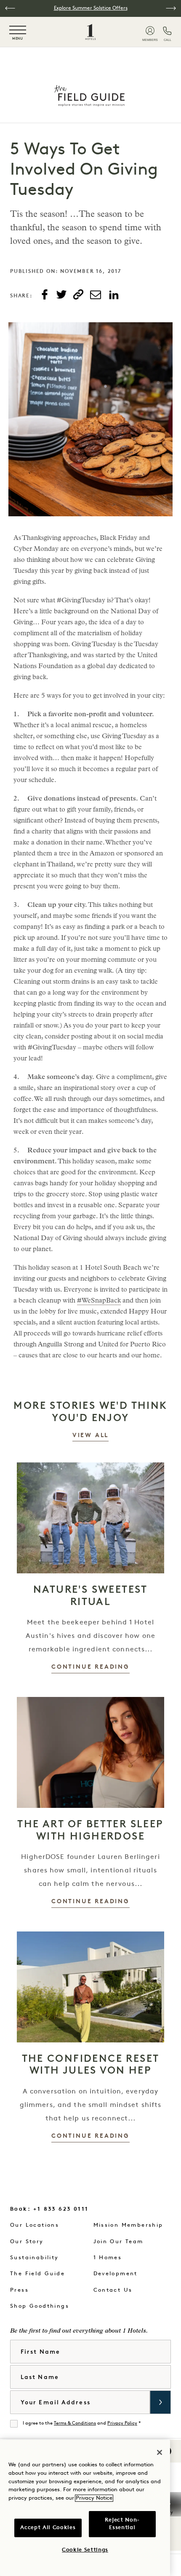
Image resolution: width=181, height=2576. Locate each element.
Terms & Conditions (75, 2424)
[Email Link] (96, 295)
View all (90, 1436)
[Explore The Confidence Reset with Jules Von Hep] (90, 1987)
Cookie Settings (85, 2550)
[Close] (160, 2452)
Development (116, 2274)
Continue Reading (90, 1667)
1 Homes (108, 2258)
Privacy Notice (94, 2498)
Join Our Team (118, 2242)
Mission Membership (128, 2225)
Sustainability (35, 2258)
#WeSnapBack (99, 1301)
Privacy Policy (122, 2424)
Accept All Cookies (48, 2528)
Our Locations (35, 2225)
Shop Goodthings (40, 2306)
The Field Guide (37, 2274)
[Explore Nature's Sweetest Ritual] (90, 1518)
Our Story (27, 2242)
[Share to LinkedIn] (114, 295)
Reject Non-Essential (122, 2524)
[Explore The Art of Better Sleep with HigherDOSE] (90, 1752)
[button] (10, 8)
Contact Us (113, 2290)
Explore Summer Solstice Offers (91, 8)
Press (19, 2290)
